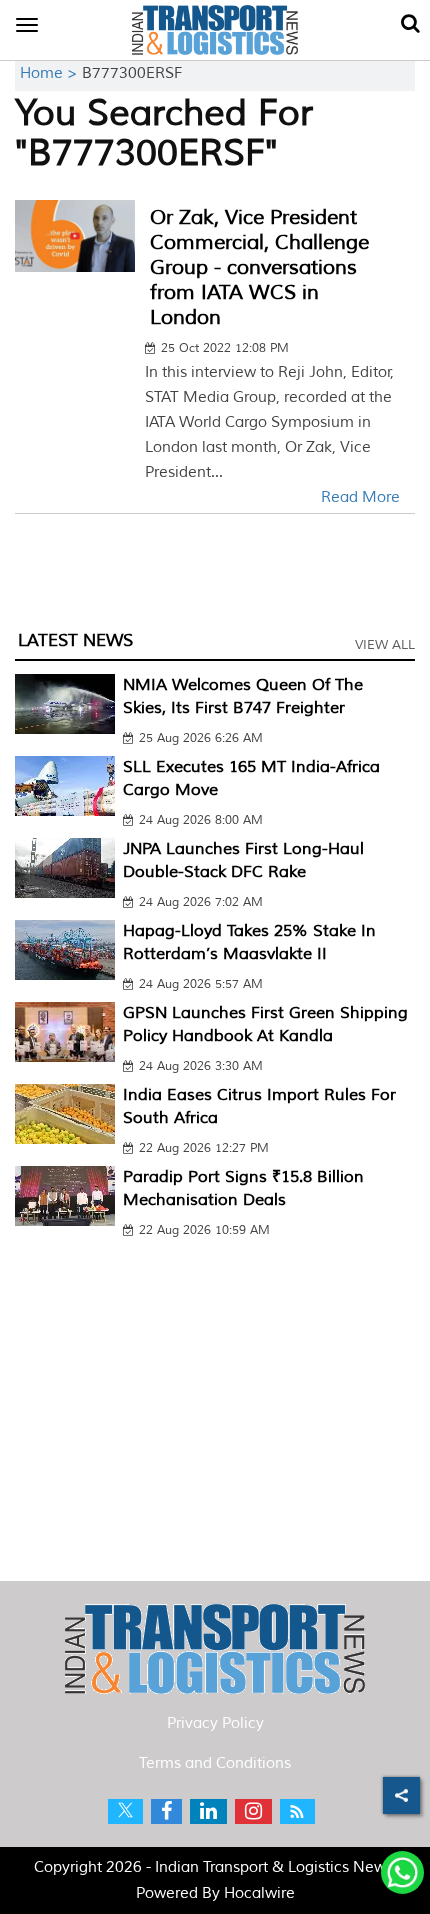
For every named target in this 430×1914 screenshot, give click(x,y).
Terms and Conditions (215, 1763)
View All (385, 645)
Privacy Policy (215, 1723)
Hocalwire (259, 1893)
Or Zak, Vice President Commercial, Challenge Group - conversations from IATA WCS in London (259, 267)
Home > (51, 73)
